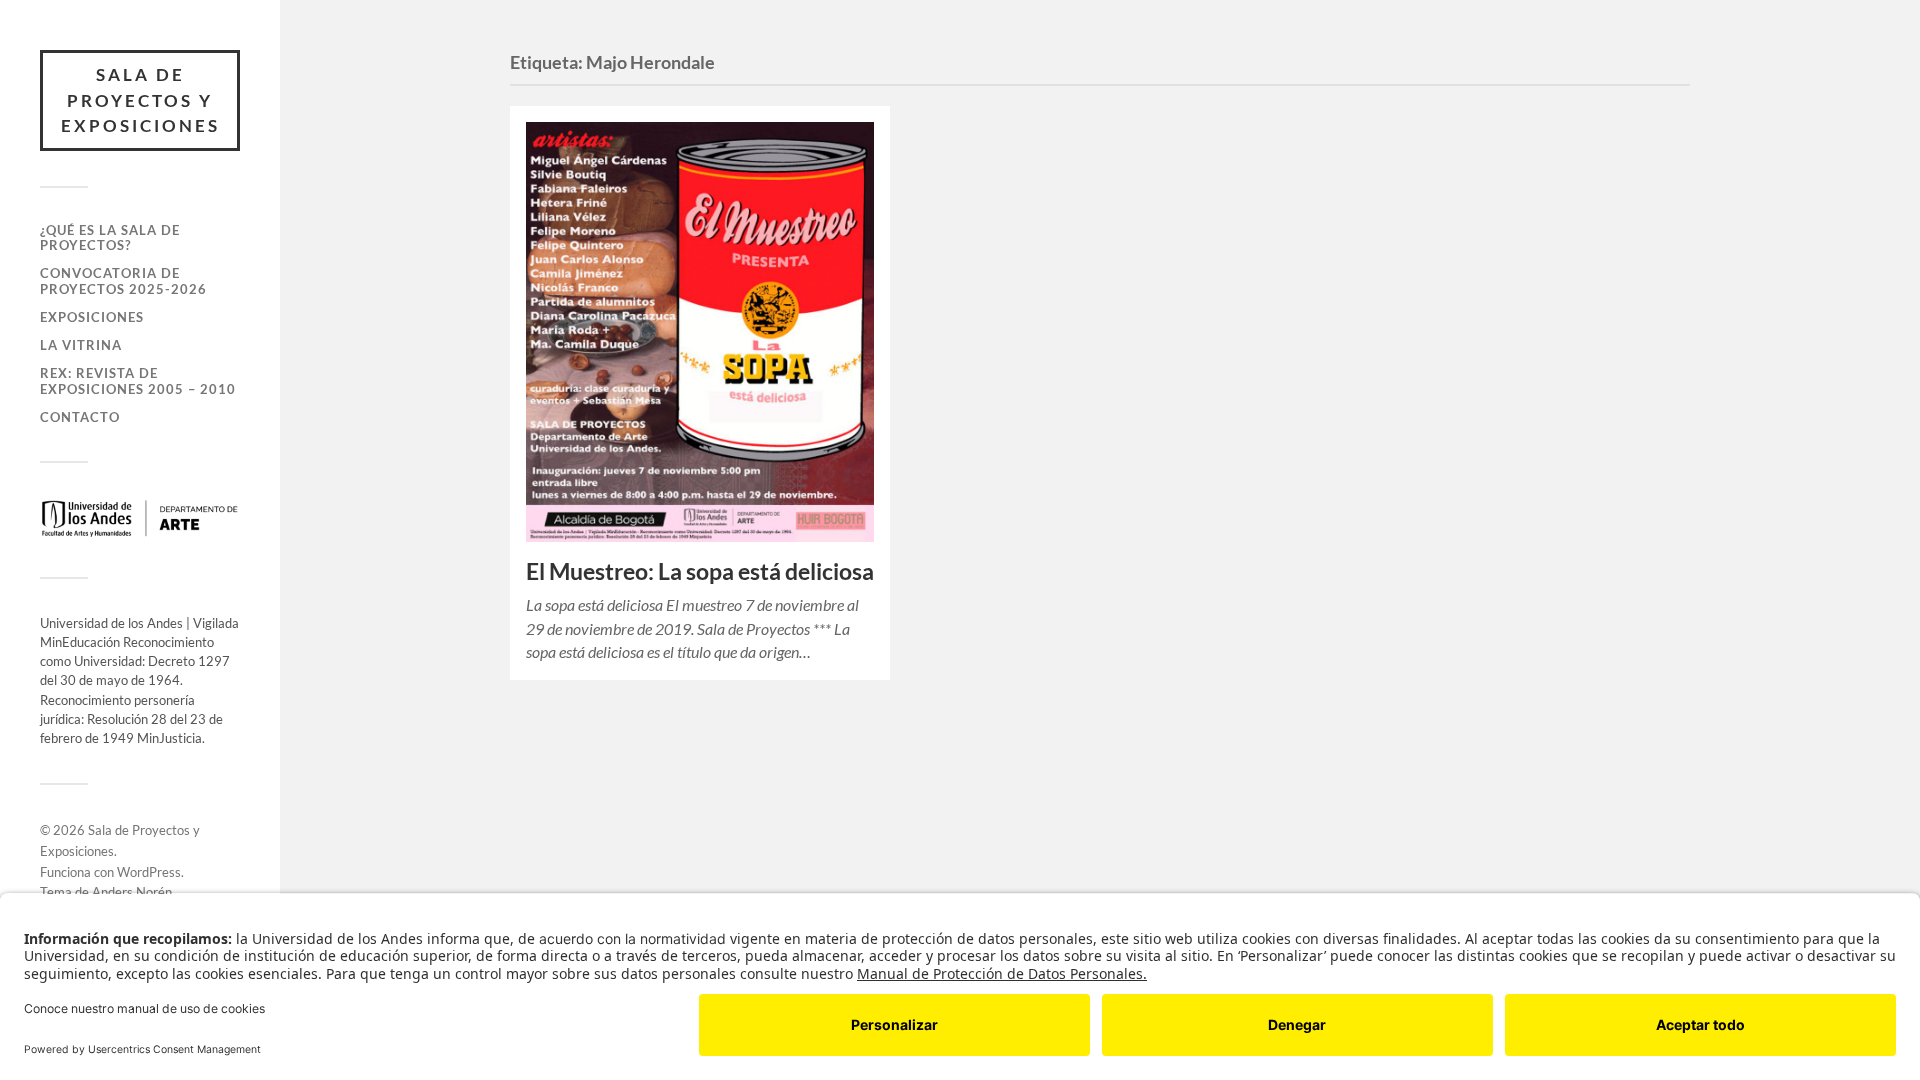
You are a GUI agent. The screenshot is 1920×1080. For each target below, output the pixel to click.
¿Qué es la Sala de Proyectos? (110, 238)
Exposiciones (92, 317)
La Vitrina (81, 345)
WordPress (149, 872)
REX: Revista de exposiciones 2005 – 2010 (138, 381)
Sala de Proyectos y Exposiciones (140, 100)
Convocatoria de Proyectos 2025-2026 (123, 281)
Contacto (80, 417)
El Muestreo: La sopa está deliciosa (700, 571)
